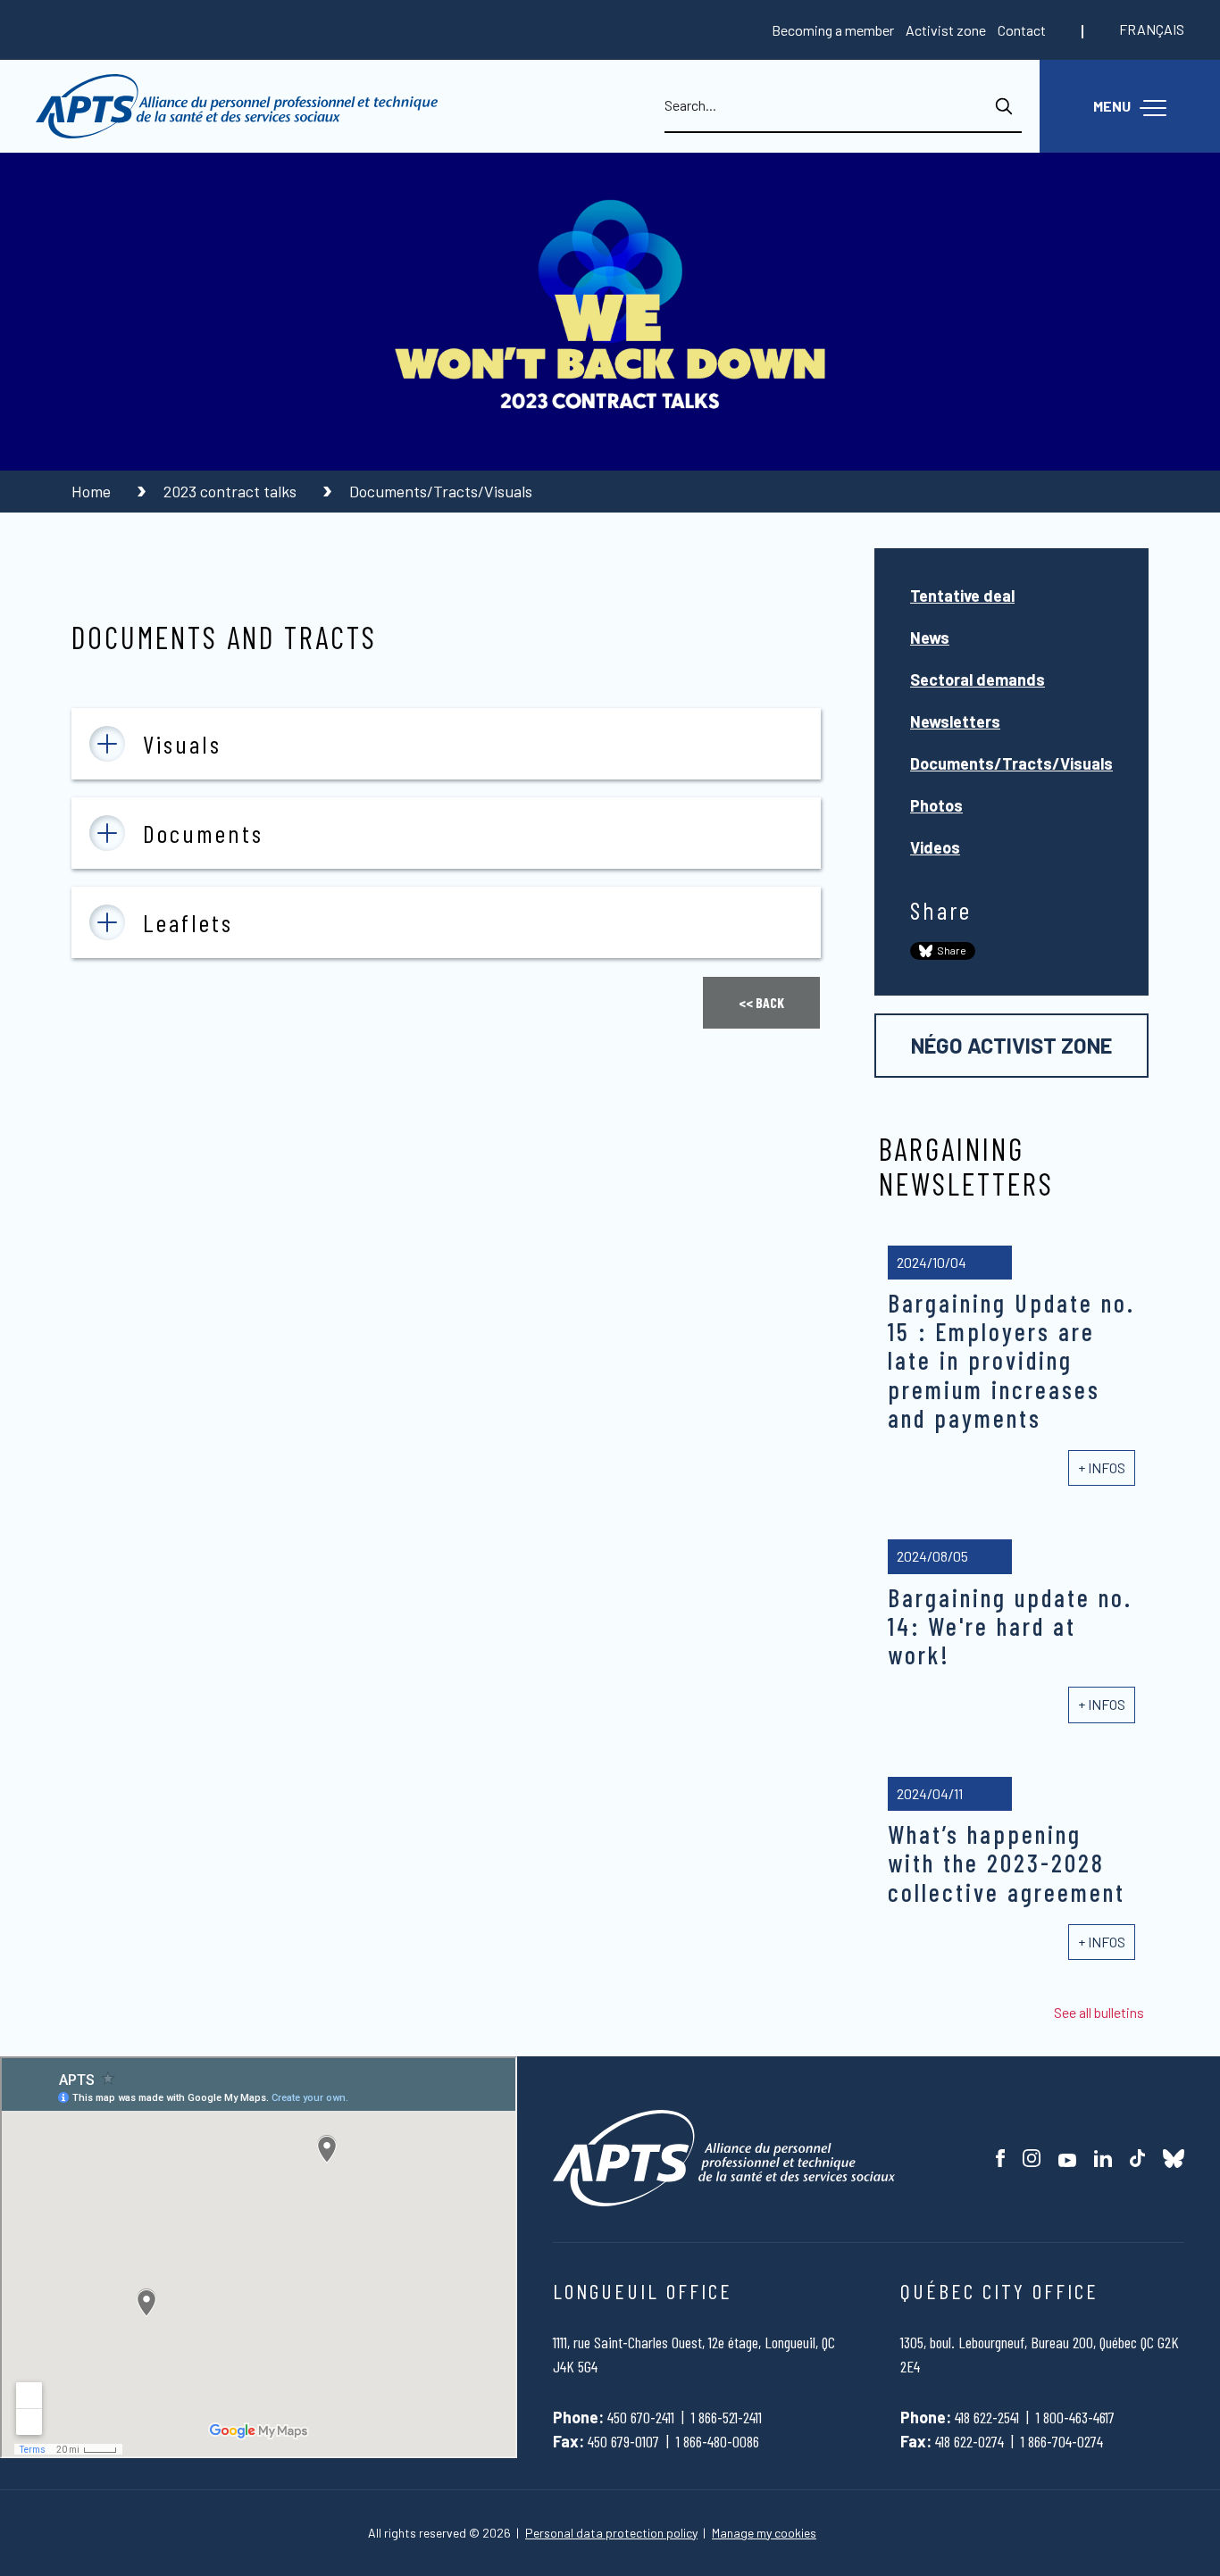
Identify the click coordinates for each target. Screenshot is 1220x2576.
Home (93, 491)
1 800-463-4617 (1075, 2417)
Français (1152, 29)
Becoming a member (833, 30)
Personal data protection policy (611, 2533)
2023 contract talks (232, 491)
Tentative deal (962, 596)
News (930, 638)
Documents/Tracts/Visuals (1011, 763)
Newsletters (955, 721)
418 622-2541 (987, 2417)
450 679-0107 (623, 2441)
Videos (935, 847)
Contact (1022, 30)
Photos (936, 805)
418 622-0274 (969, 2441)
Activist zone (946, 30)
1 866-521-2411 (727, 2417)
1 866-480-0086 (718, 2441)
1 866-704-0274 (1062, 2441)
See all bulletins (1099, 2013)
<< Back (761, 1002)
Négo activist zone (1011, 1045)
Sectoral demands (978, 679)
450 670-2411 (641, 2417)
